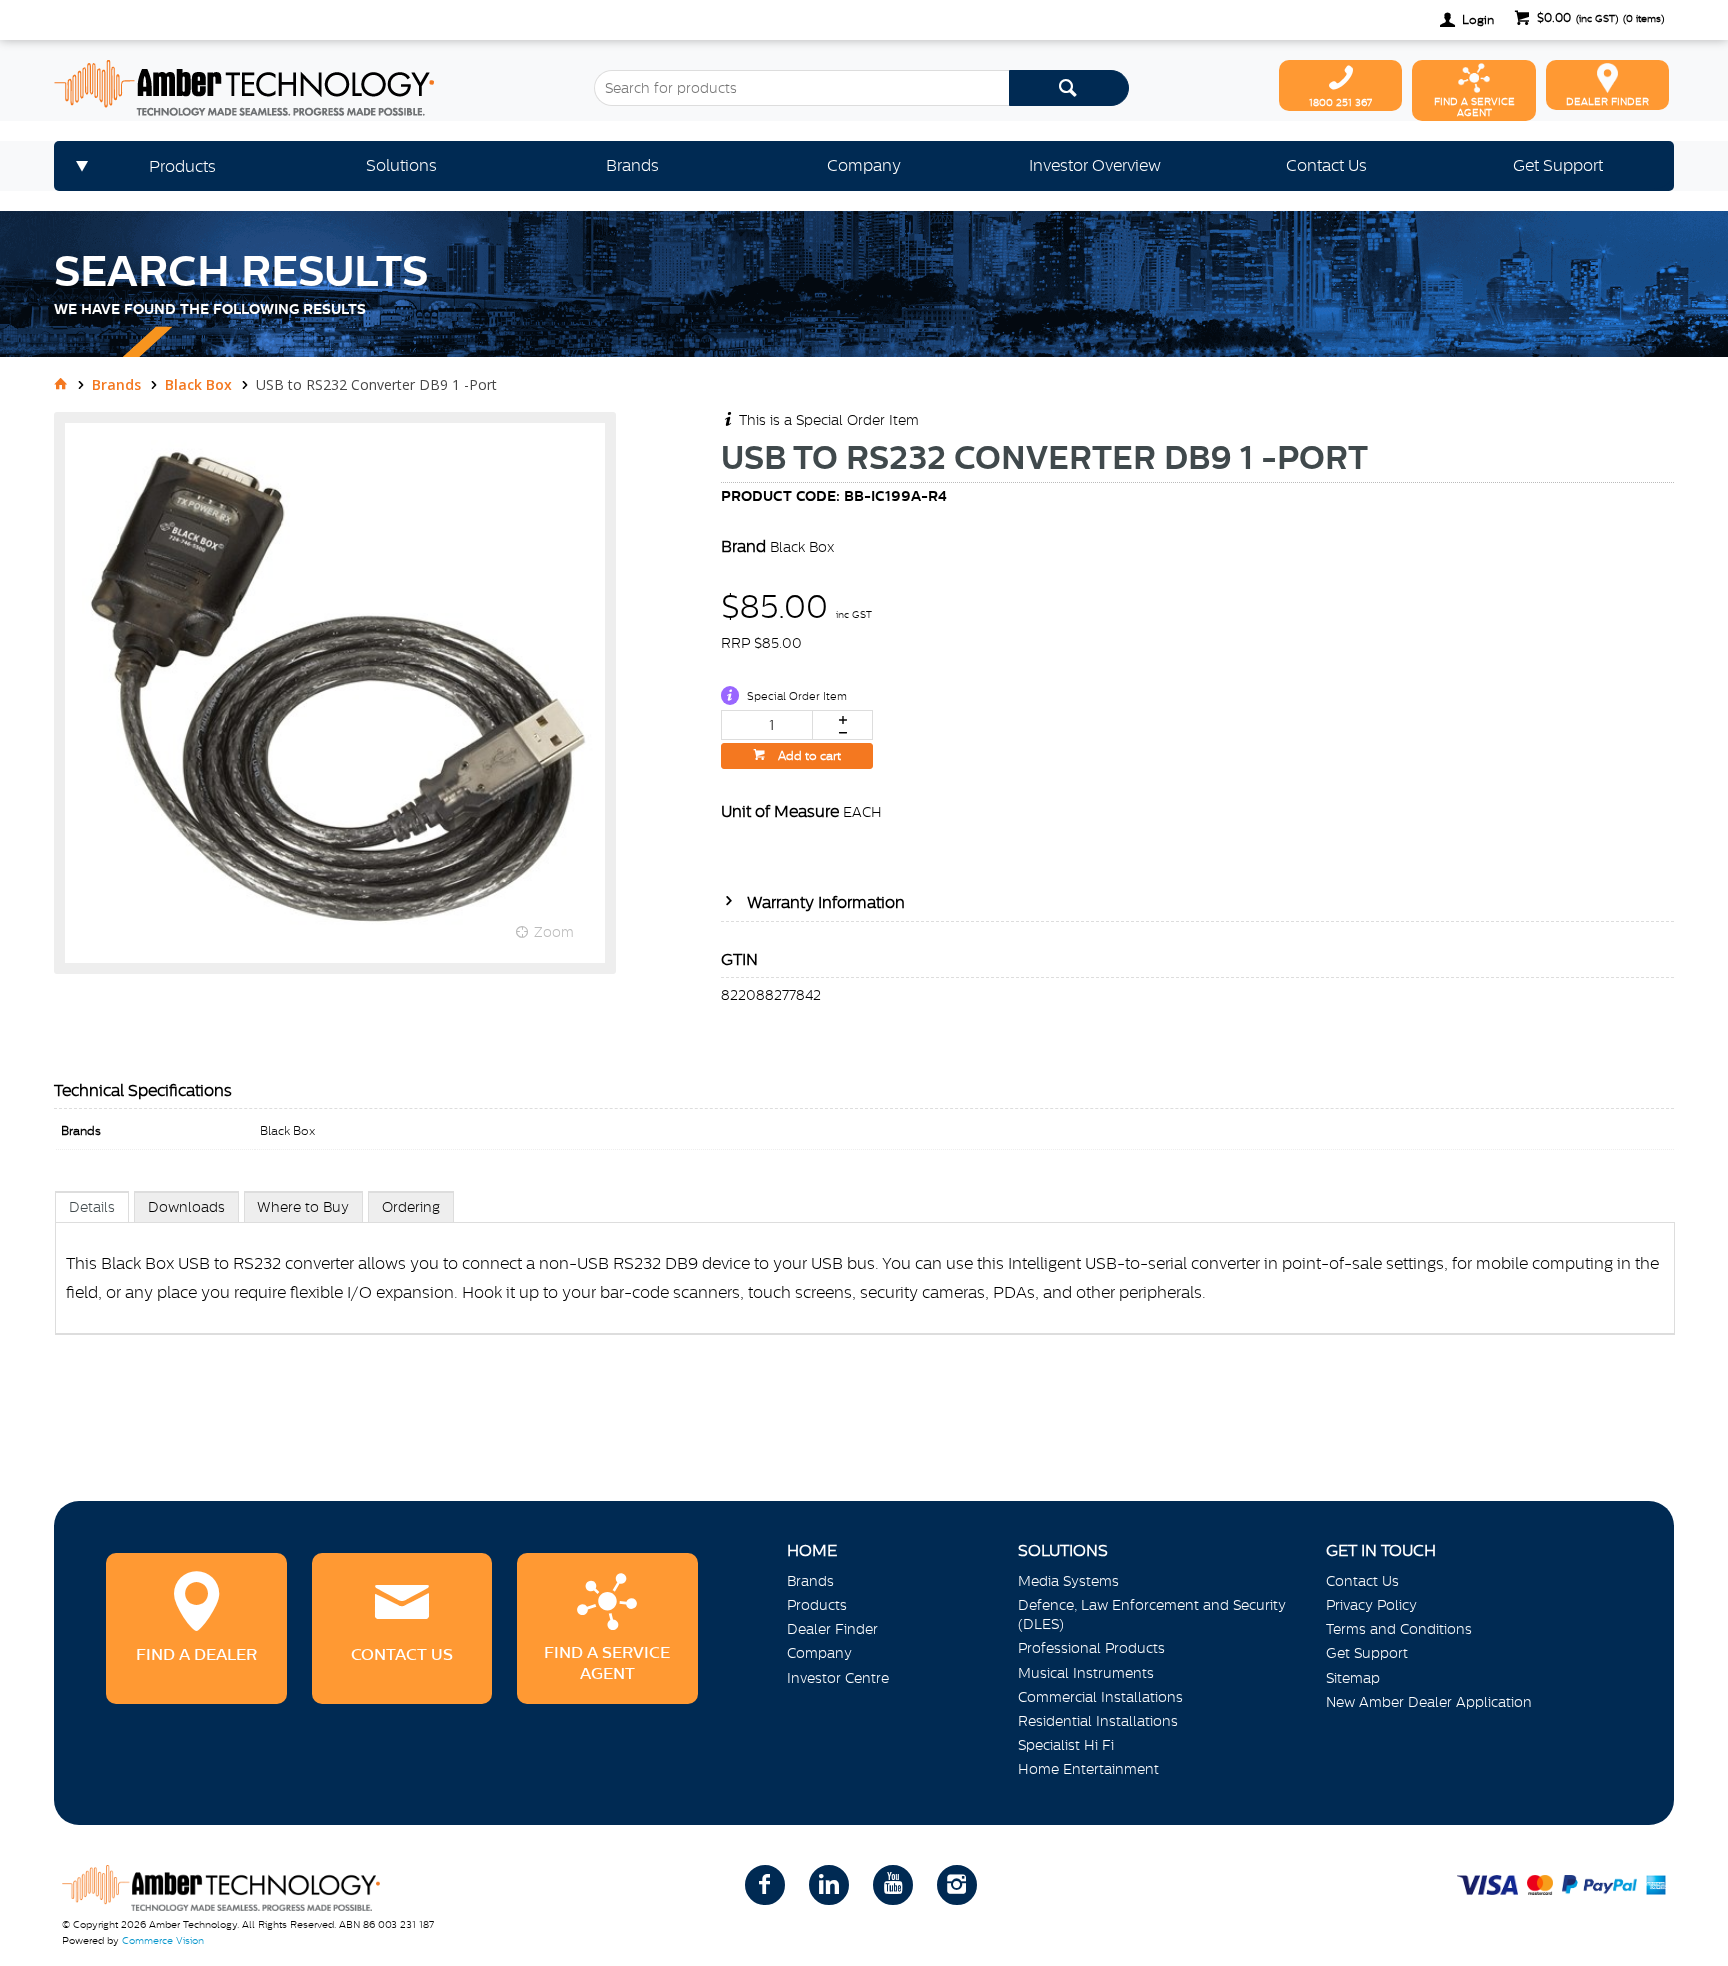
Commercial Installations (1100, 1697)
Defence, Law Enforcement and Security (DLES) (1152, 1614)
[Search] (1069, 88)
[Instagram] (957, 1885)
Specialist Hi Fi (1066, 1745)
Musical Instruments (1086, 1673)
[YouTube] (893, 1885)
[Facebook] (765, 1885)
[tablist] (865, 1283)
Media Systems (1068, 1581)
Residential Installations (1098, 1721)
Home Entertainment (1088, 1769)
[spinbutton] (767, 725)
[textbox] (801, 88)
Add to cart (808, 756)
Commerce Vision (163, 1940)
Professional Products (1091, 1648)
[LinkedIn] (829, 1885)
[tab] (92, 1206)
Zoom (554, 932)
